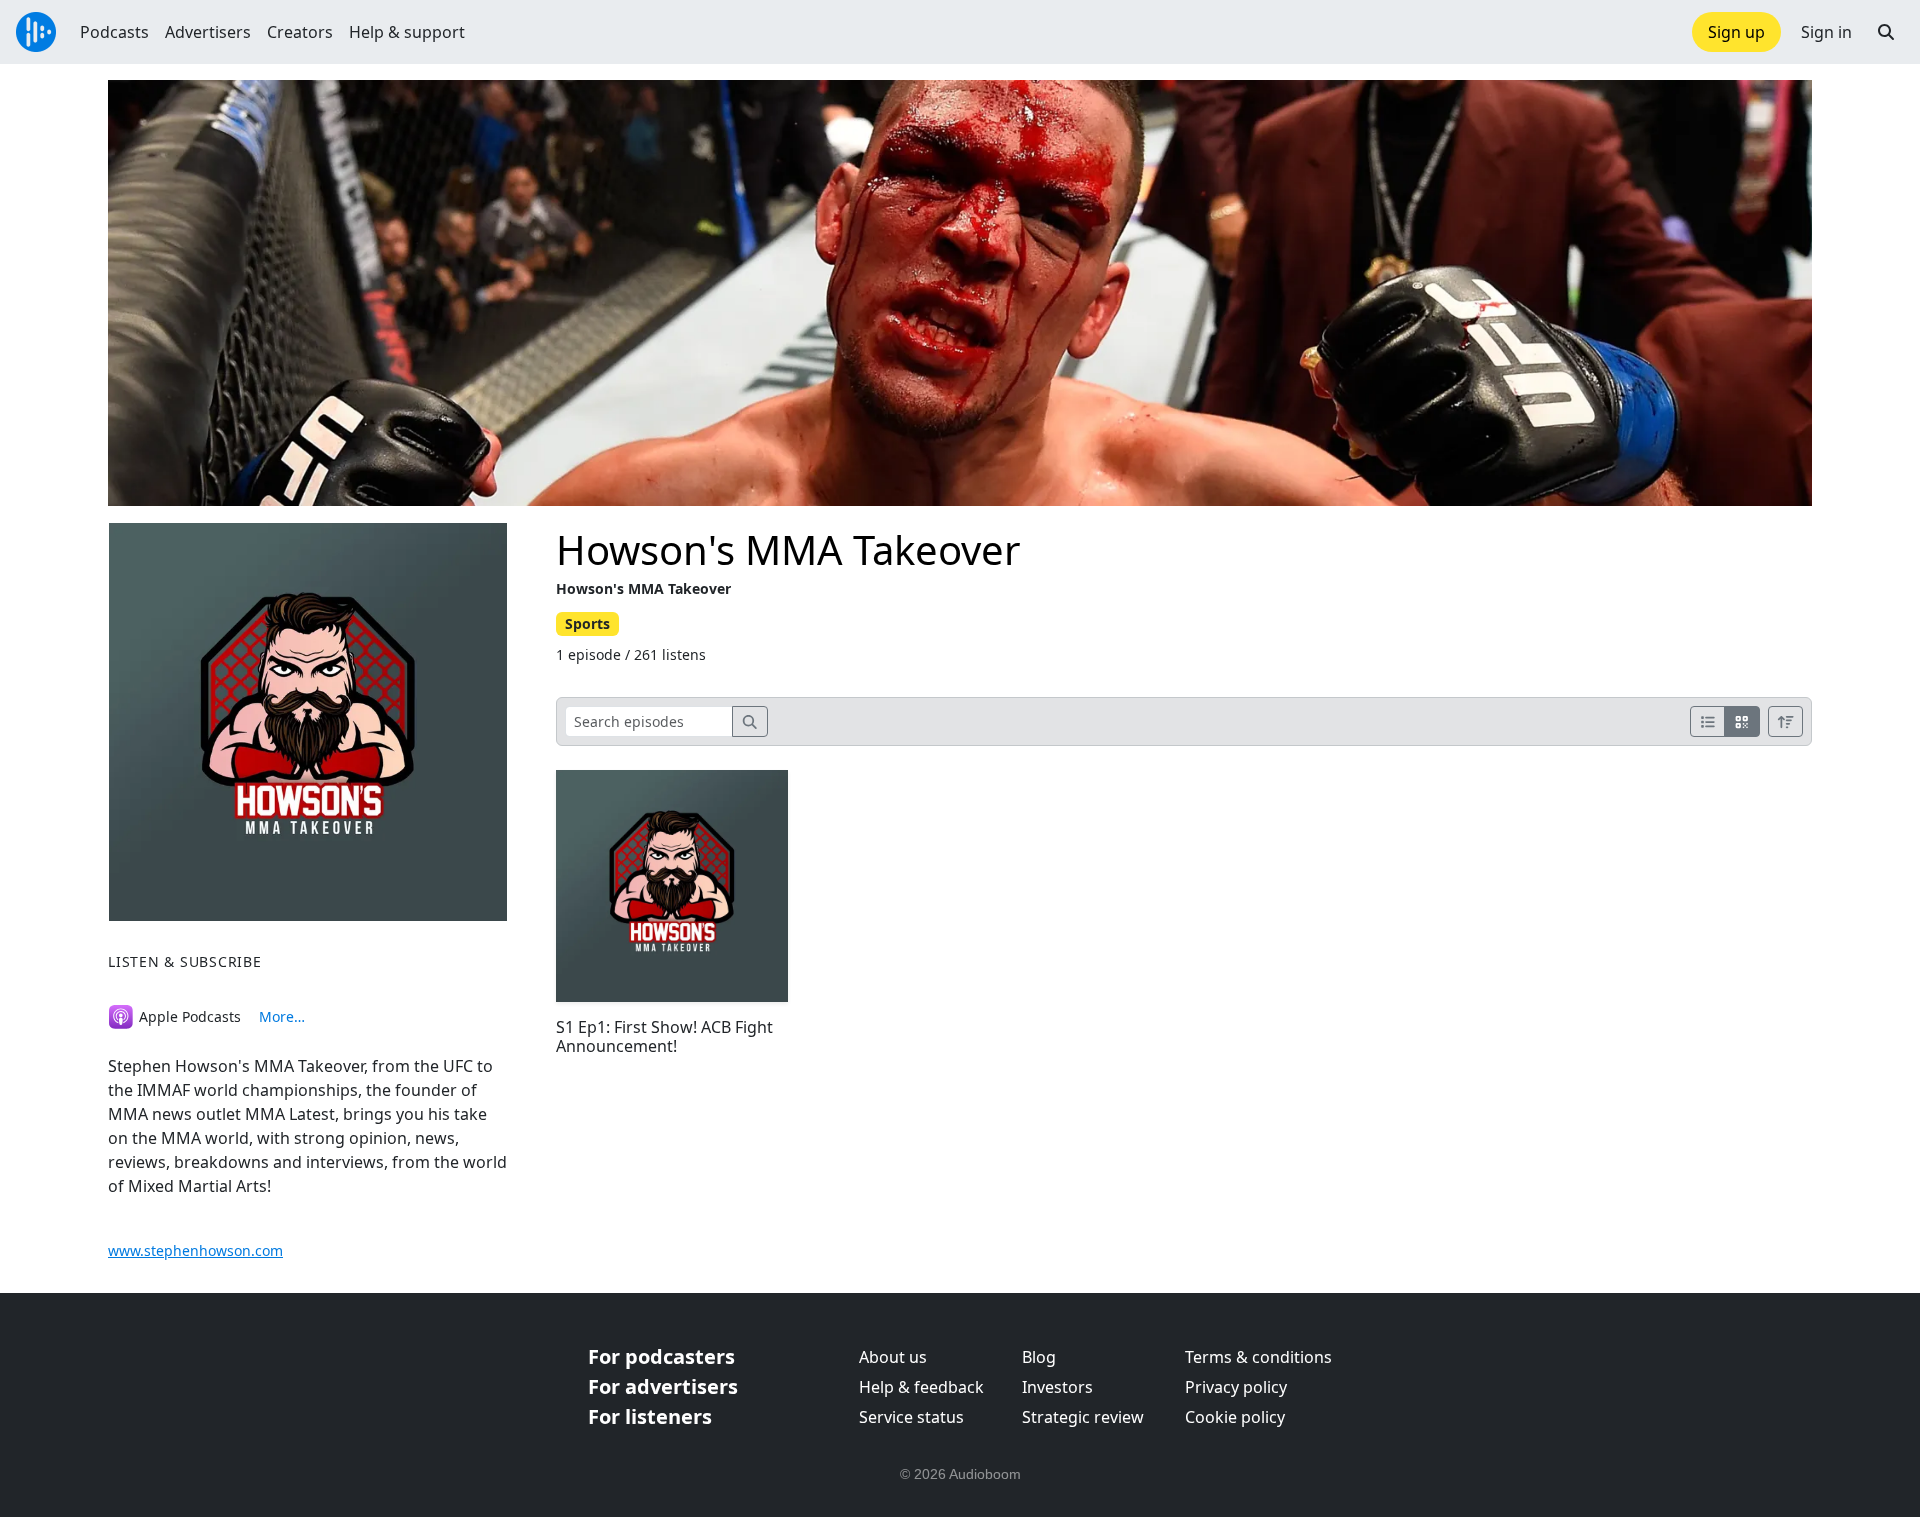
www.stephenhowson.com (195, 1250)
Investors (1057, 1387)
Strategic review (1083, 1417)
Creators (300, 32)
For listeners (650, 1416)
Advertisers (208, 32)
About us (893, 1357)
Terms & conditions (1258, 1357)
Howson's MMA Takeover (788, 549)
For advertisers (663, 1386)
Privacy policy (1236, 1387)
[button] (1886, 32)
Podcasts (114, 32)
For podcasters (661, 1356)
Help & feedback (921, 1387)
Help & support (407, 32)
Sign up (1736, 32)
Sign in (1826, 32)
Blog (1039, 1357)
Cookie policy (1235, 1417)
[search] (750, 721)
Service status (911, 1417)
